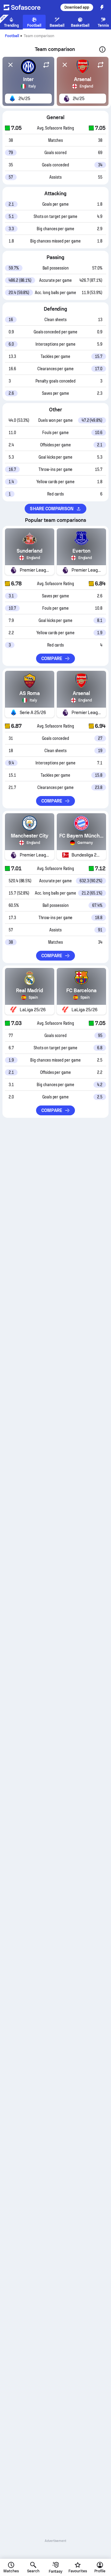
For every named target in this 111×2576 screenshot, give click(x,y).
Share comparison (52, 509)
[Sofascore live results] (26, 7)
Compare (52, 659)
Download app (77, 7)
